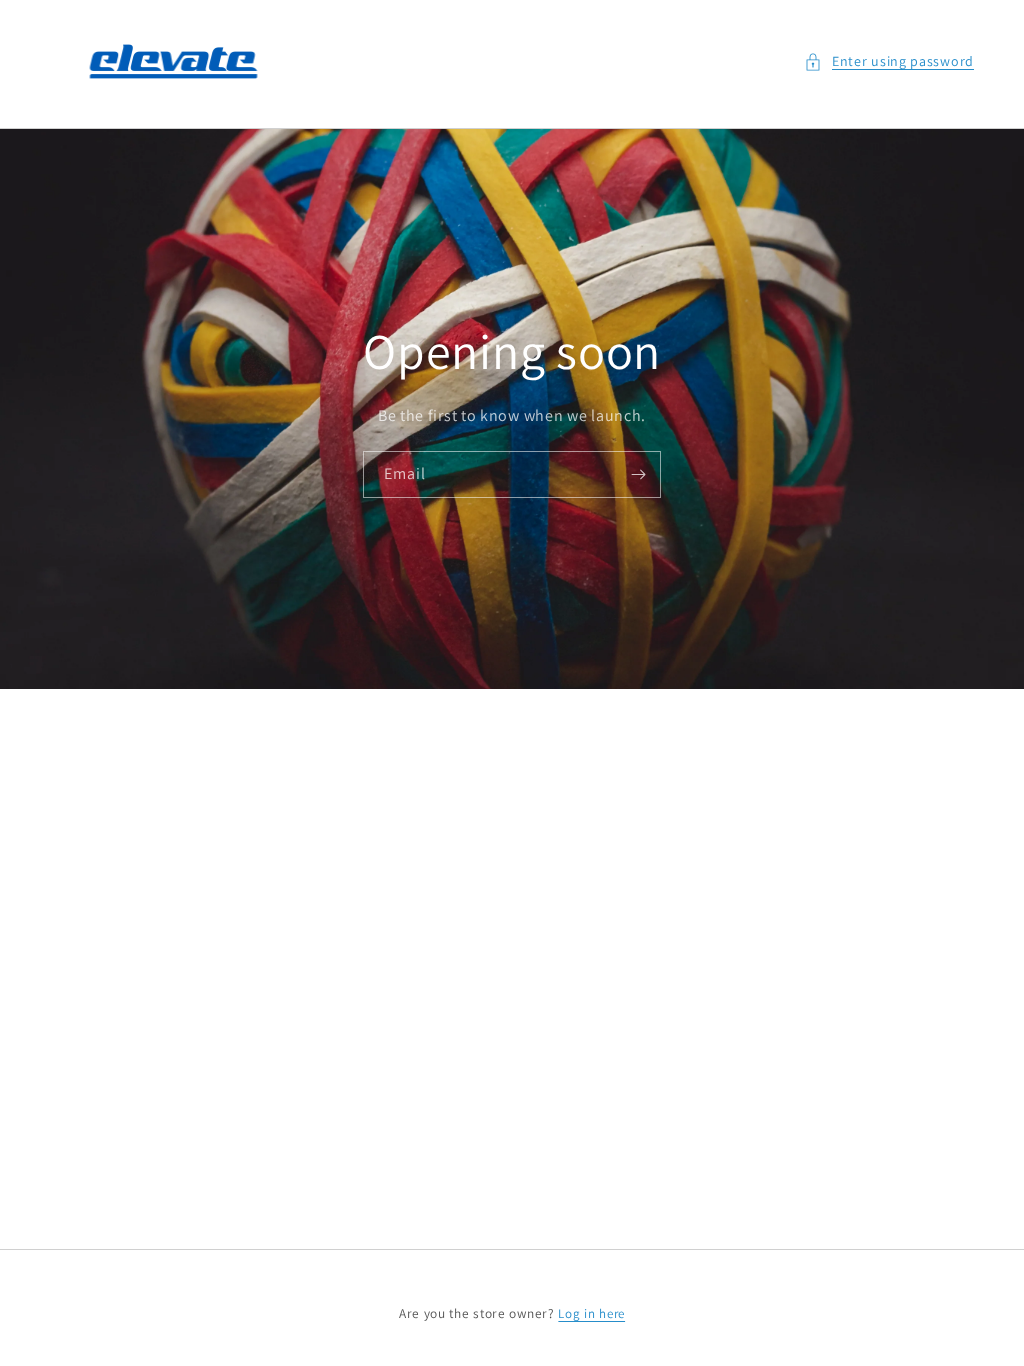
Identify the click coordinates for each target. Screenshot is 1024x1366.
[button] (889, 61)
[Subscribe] (638, 474)
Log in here (591, 1313)
